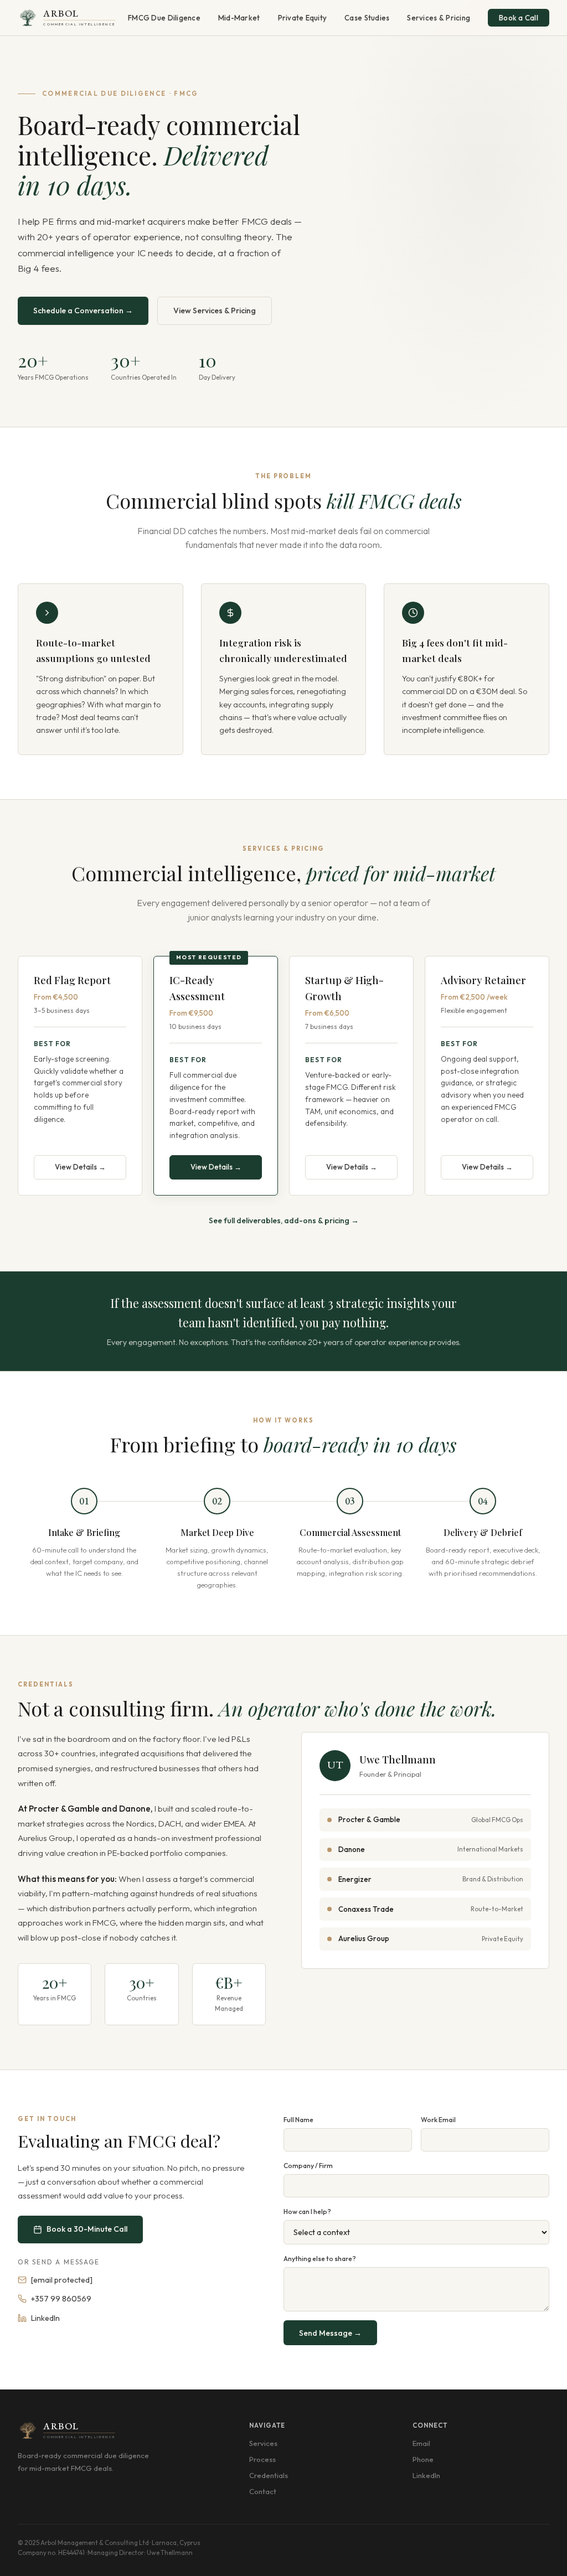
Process (262, 2459)
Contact (263, 2491)
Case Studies (367, 18)
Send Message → (330, 2333)
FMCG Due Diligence (164, 18)
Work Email (438, 2120)
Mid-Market (239, 18)
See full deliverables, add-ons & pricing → (284, 1220)
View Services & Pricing (215, 311)
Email (421, 2443)
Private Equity (303, 18)
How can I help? (307, 2212)
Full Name (298, 2120)
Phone (423, 2459)
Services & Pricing (439, 18)
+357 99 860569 (61, 2299)
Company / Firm (308, 2166)
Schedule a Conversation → (83, 311)
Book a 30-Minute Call (87, 2229)
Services (263, 2443)
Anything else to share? (320, 2259)
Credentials (269, 2475)
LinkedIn (45, 2318)
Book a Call (519, 18)
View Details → (80, 1167)
